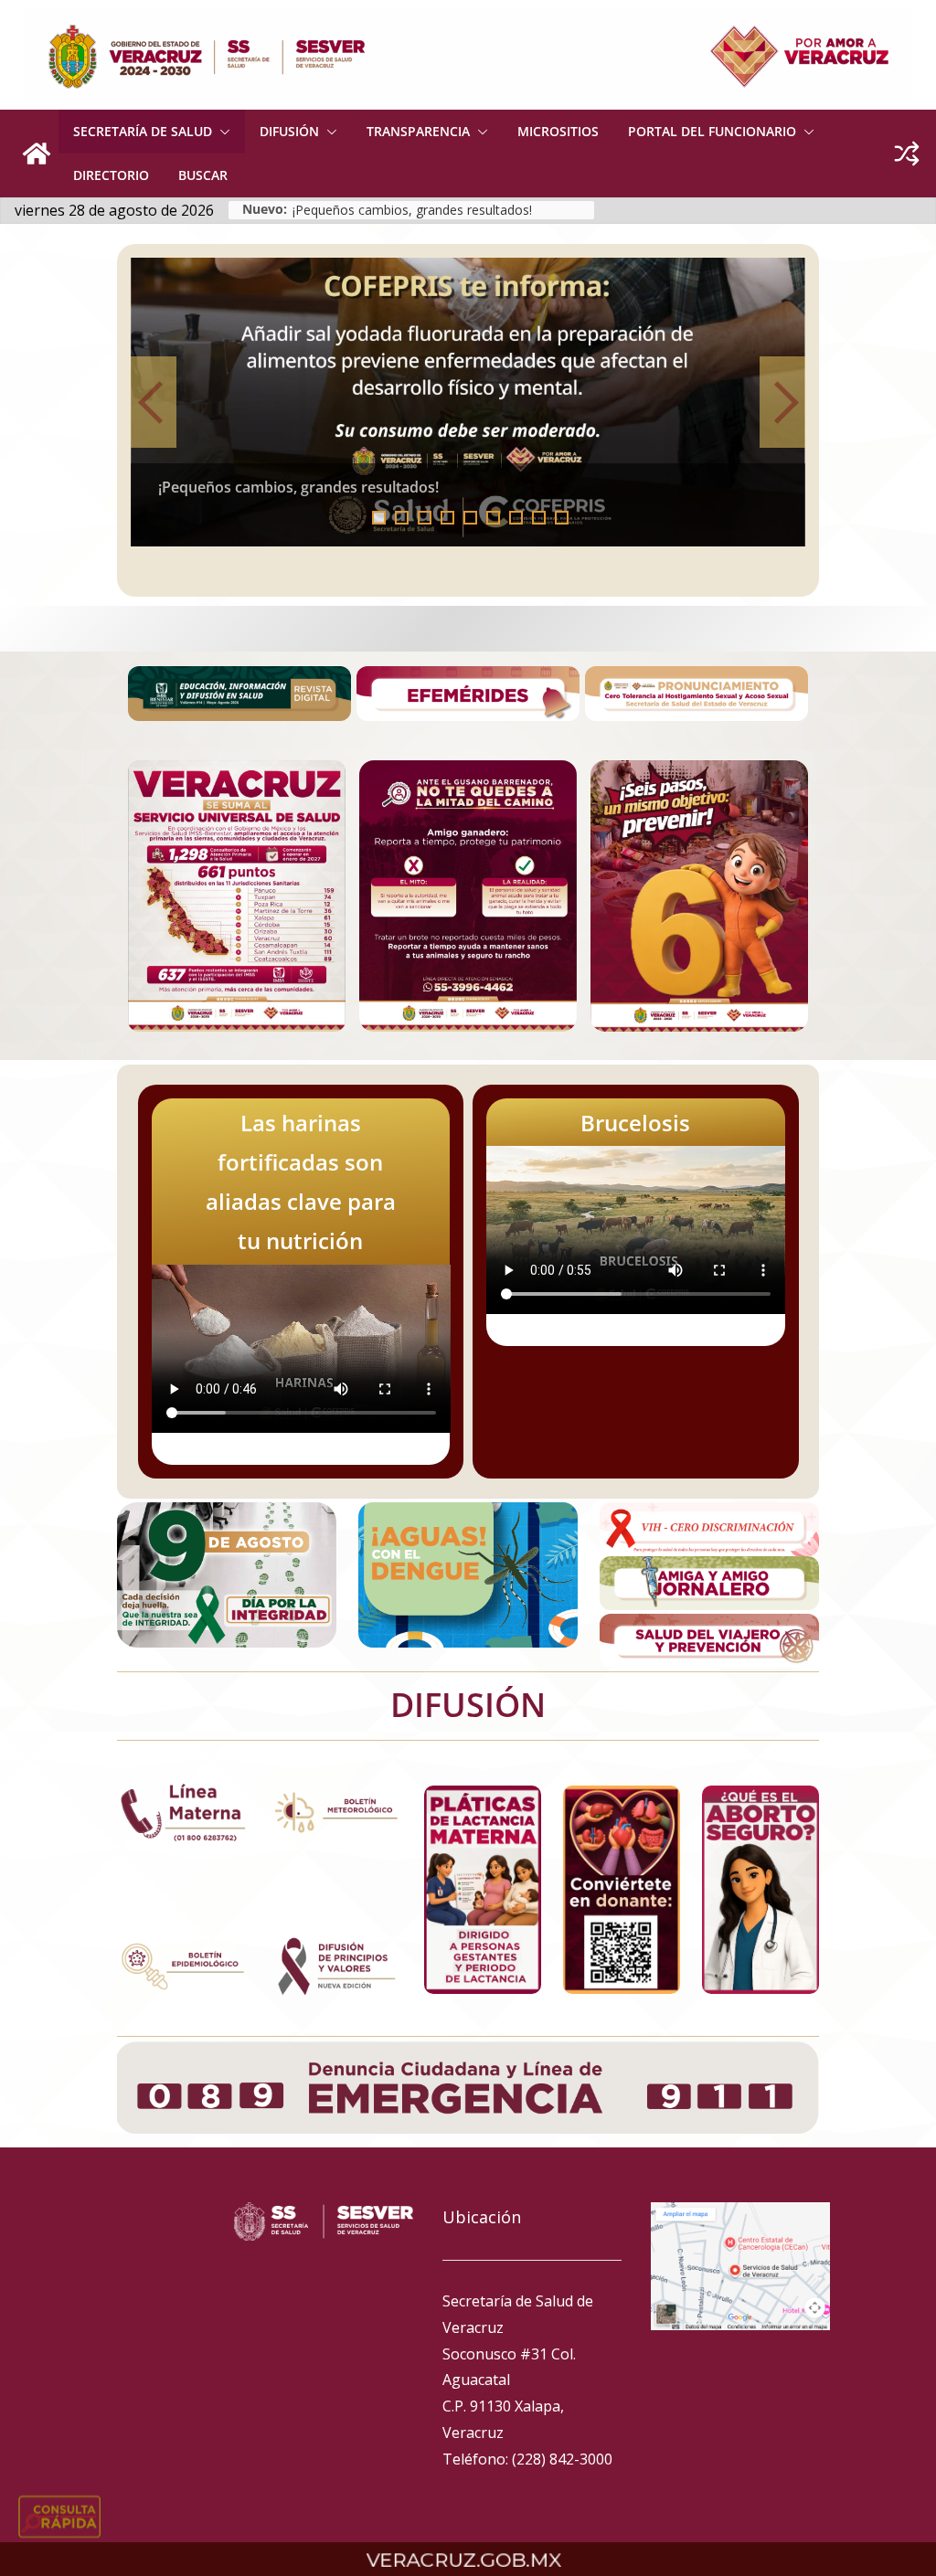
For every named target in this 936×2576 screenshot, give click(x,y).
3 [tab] (425, 518)
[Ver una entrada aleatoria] (907, 154)
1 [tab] (379, 518)
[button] (221, 132)
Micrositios (558, 131)
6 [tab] (493, 518)
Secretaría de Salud (143, 131)
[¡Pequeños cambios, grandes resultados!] (468, 402)
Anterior (154, 402)
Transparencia (418, 131)
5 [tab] (470, 518)
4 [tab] (447, 518)
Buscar (203, 175)
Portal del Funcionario (712, 131)
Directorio (111, 175)
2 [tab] (402, 518)
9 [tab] (562, 518)
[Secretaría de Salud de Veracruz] (37, 154)
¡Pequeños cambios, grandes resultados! (412, 210)
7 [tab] (516, 518)
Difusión (289, 131)
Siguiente (782, 402)
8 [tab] (539, 518)
